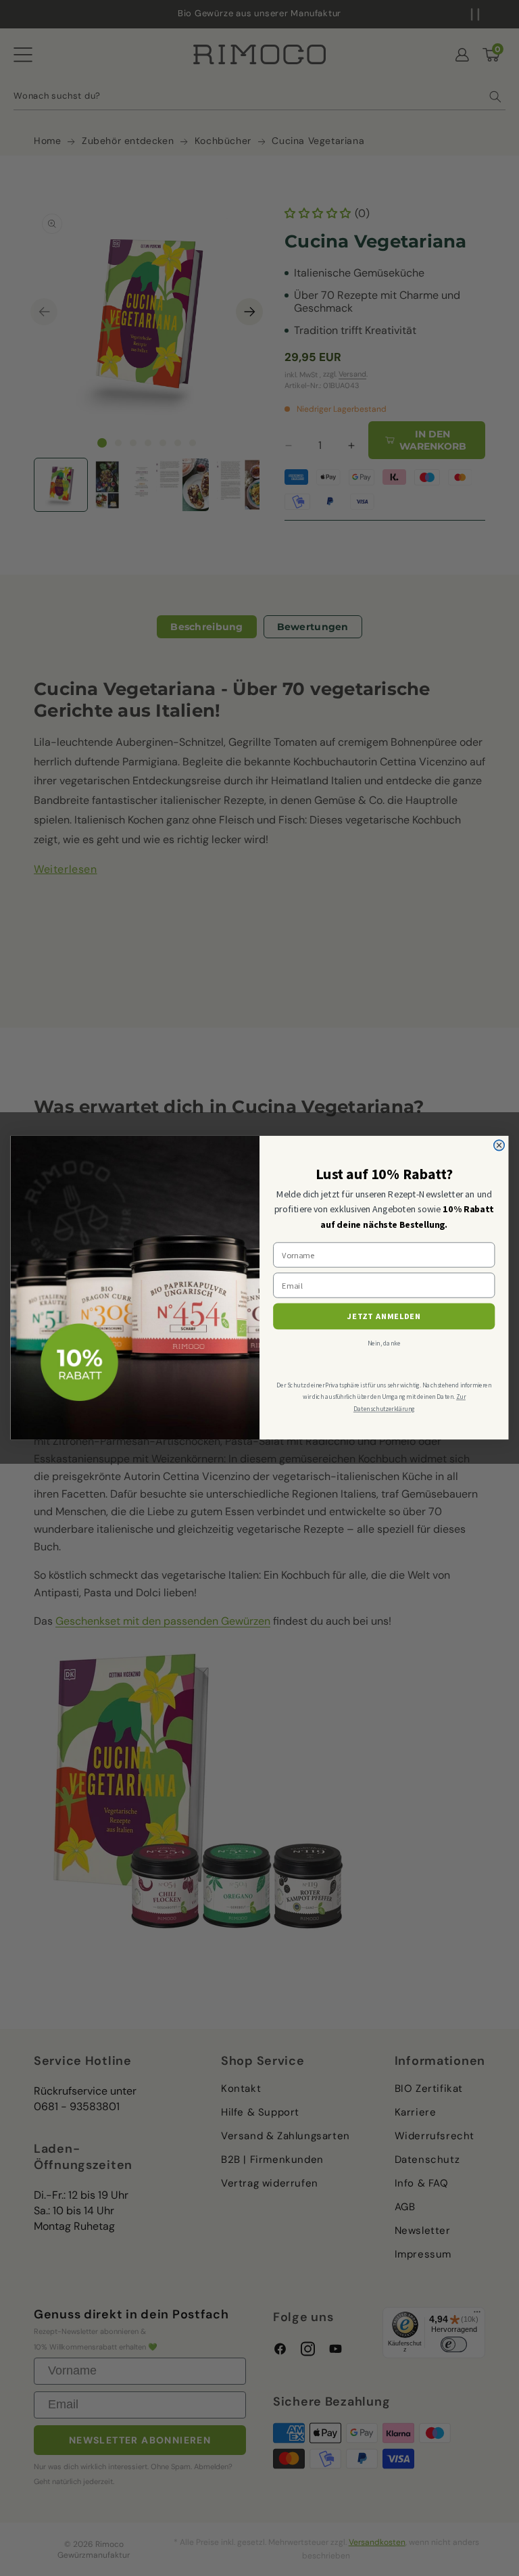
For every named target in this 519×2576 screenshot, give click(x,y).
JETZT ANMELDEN (384, 1317)
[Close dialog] (499, 1146)
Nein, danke (384, 1344)
